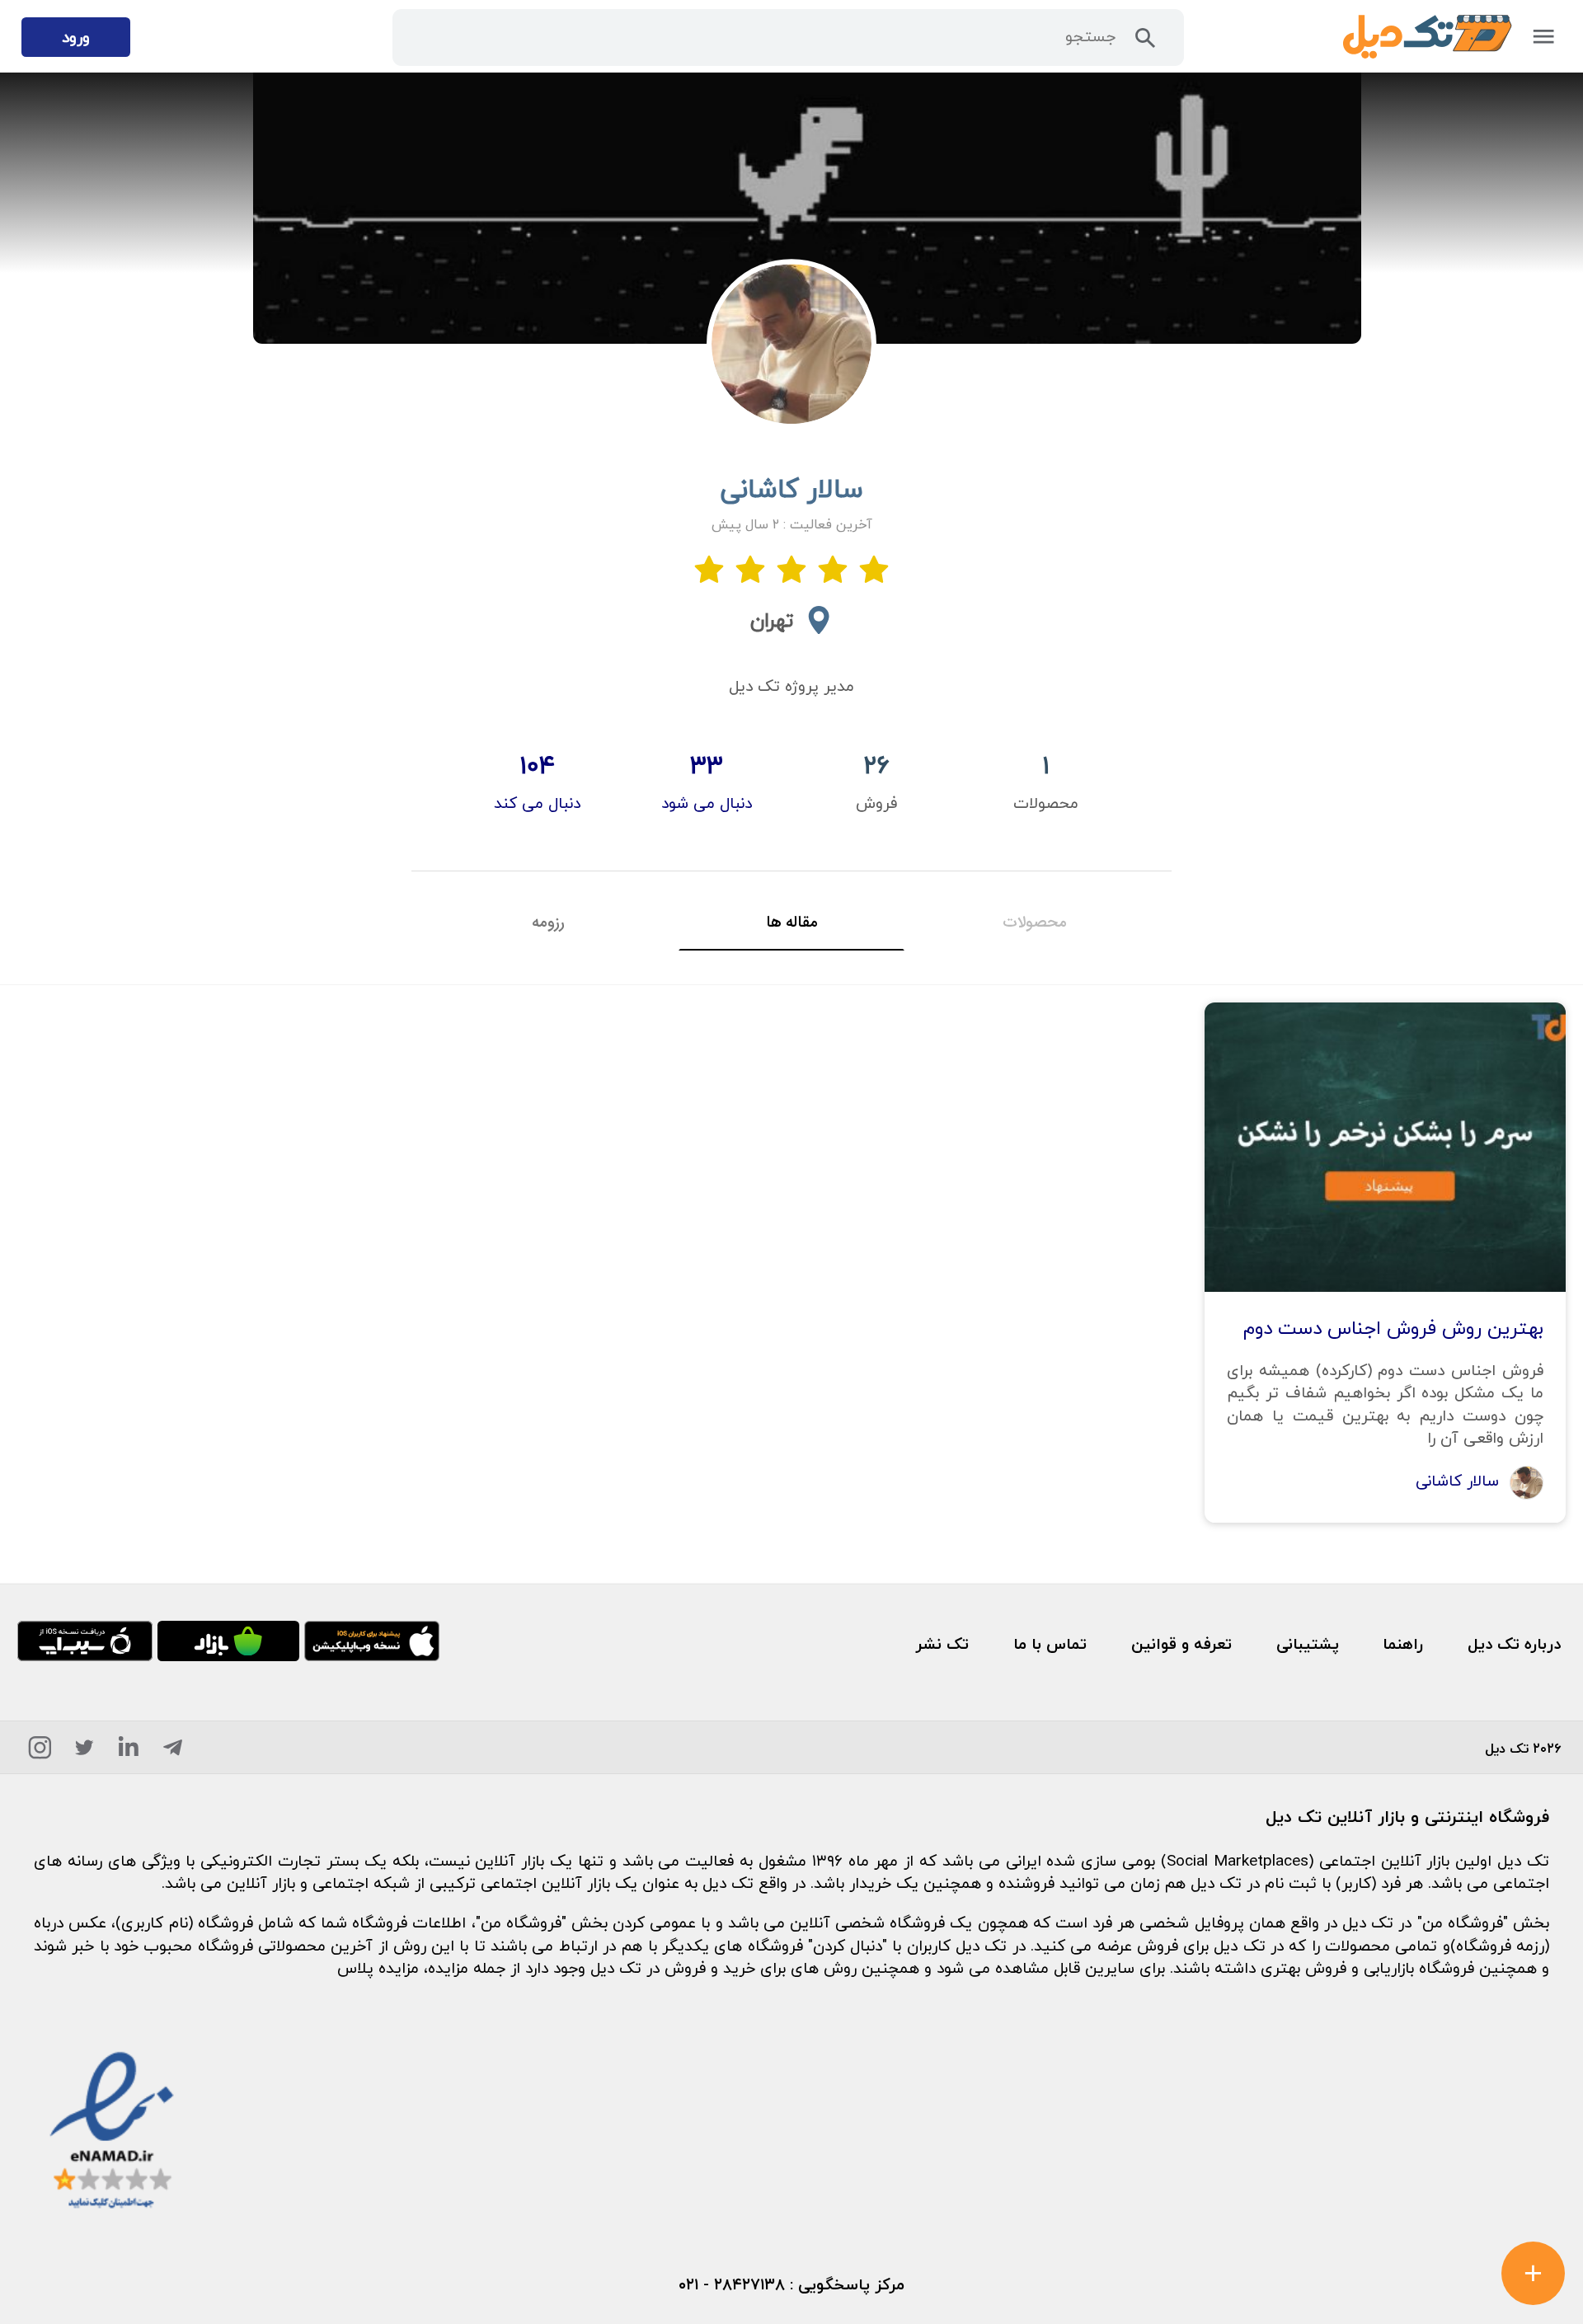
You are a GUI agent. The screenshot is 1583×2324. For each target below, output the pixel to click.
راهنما (1403, 1643)
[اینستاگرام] (40, 1752)
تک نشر (942, 1643)
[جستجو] (1146, 43)
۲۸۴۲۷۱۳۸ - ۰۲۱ (732, 2284)
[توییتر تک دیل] (85, 1752)
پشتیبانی (1308, 1643)
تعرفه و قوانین (1181, 1643)
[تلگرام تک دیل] (173, 1752)
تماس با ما (1050, 1643)
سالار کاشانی (1460, 1480)
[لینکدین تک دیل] (129, 1752)
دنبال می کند (537, 803)
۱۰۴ (537, 765)
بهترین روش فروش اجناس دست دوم (1393, 1328)
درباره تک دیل (1514, 1643)
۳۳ (707, 765)
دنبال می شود (707, 803)
